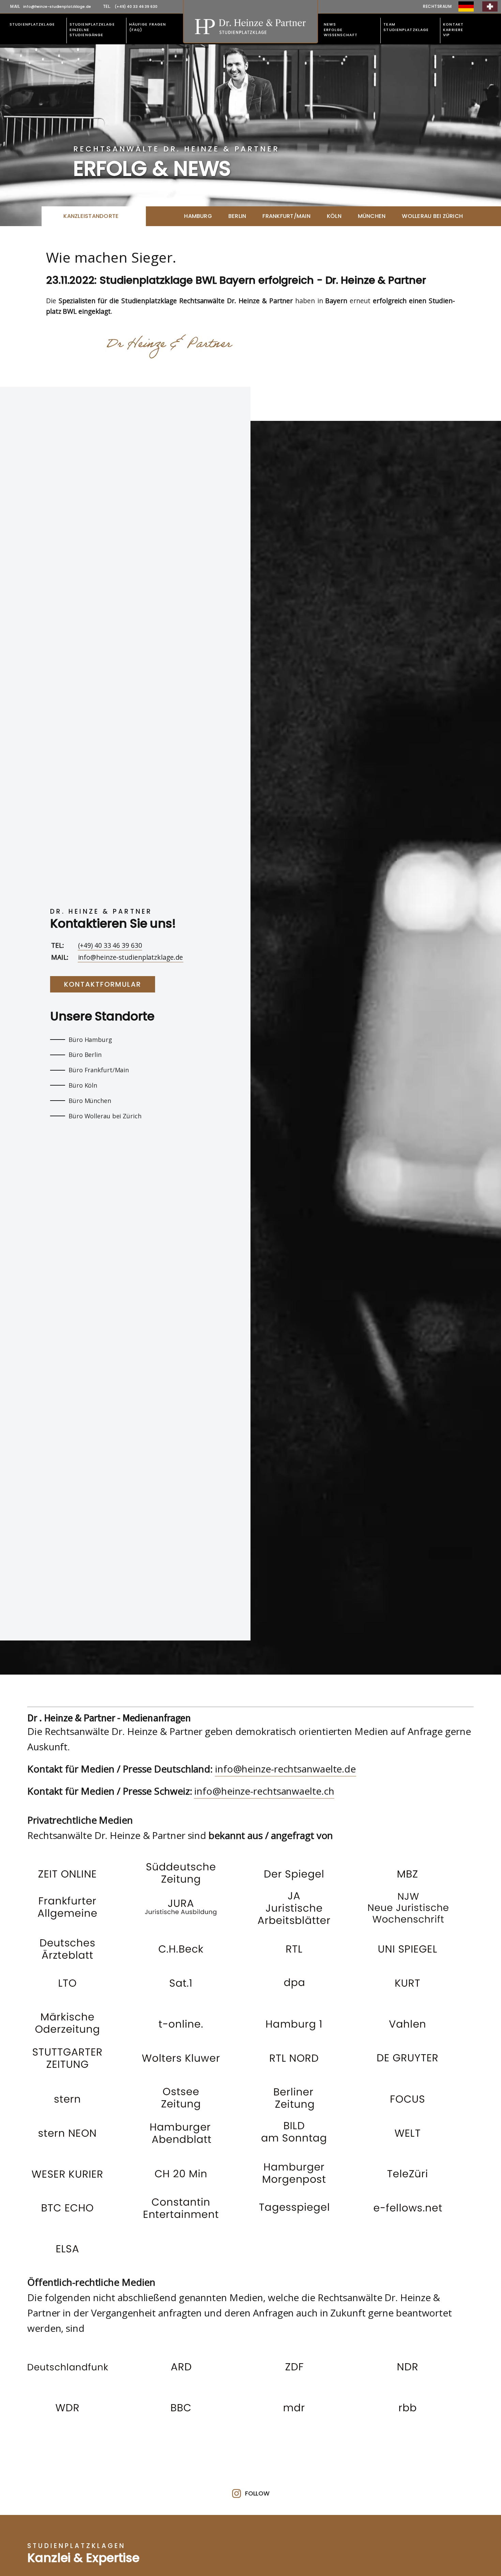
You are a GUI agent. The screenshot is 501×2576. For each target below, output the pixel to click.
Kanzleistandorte (91, 216)
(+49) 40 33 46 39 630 (110, 945)
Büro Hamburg (90, 1040)
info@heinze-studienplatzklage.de (131, 957)
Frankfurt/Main (286, 216)
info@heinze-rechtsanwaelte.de (285, 1769)
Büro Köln (83, 1085)
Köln (334, 216)
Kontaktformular (103, 984)
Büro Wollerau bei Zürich (105, 1116)
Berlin (237, 216)
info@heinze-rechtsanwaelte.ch (264, 1791)
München (372, 216)
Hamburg (198, 216)
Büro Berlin (85, 1055)
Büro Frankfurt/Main (99, 1070)
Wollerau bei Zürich (432, 216)
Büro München (90, 1101)
